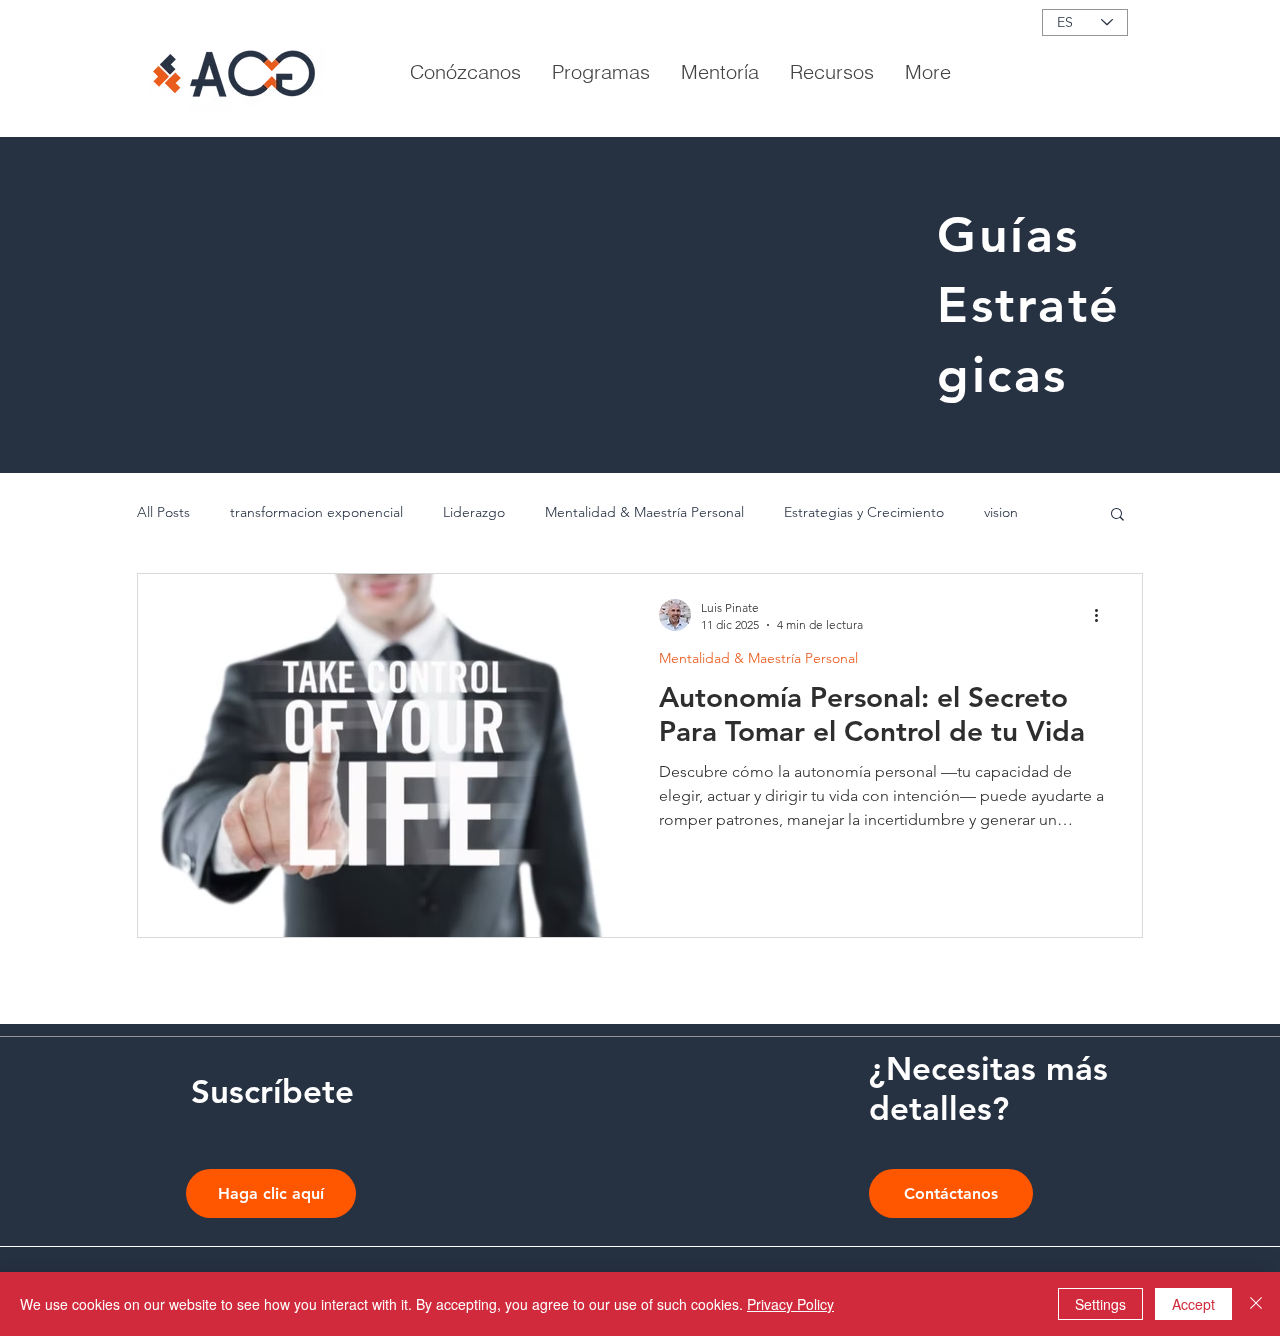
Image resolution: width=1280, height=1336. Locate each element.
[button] (831, 72)
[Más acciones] (1103, 615)
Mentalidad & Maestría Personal (644, 512)
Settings (1100, 1304)
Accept (1193, 1304)
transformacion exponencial (316, 512)
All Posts (163, 512)
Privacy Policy (790, 1304)
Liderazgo (474, 512)
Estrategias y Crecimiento (864, 512)
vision (1001, 512)
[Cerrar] (1256, 1304)
